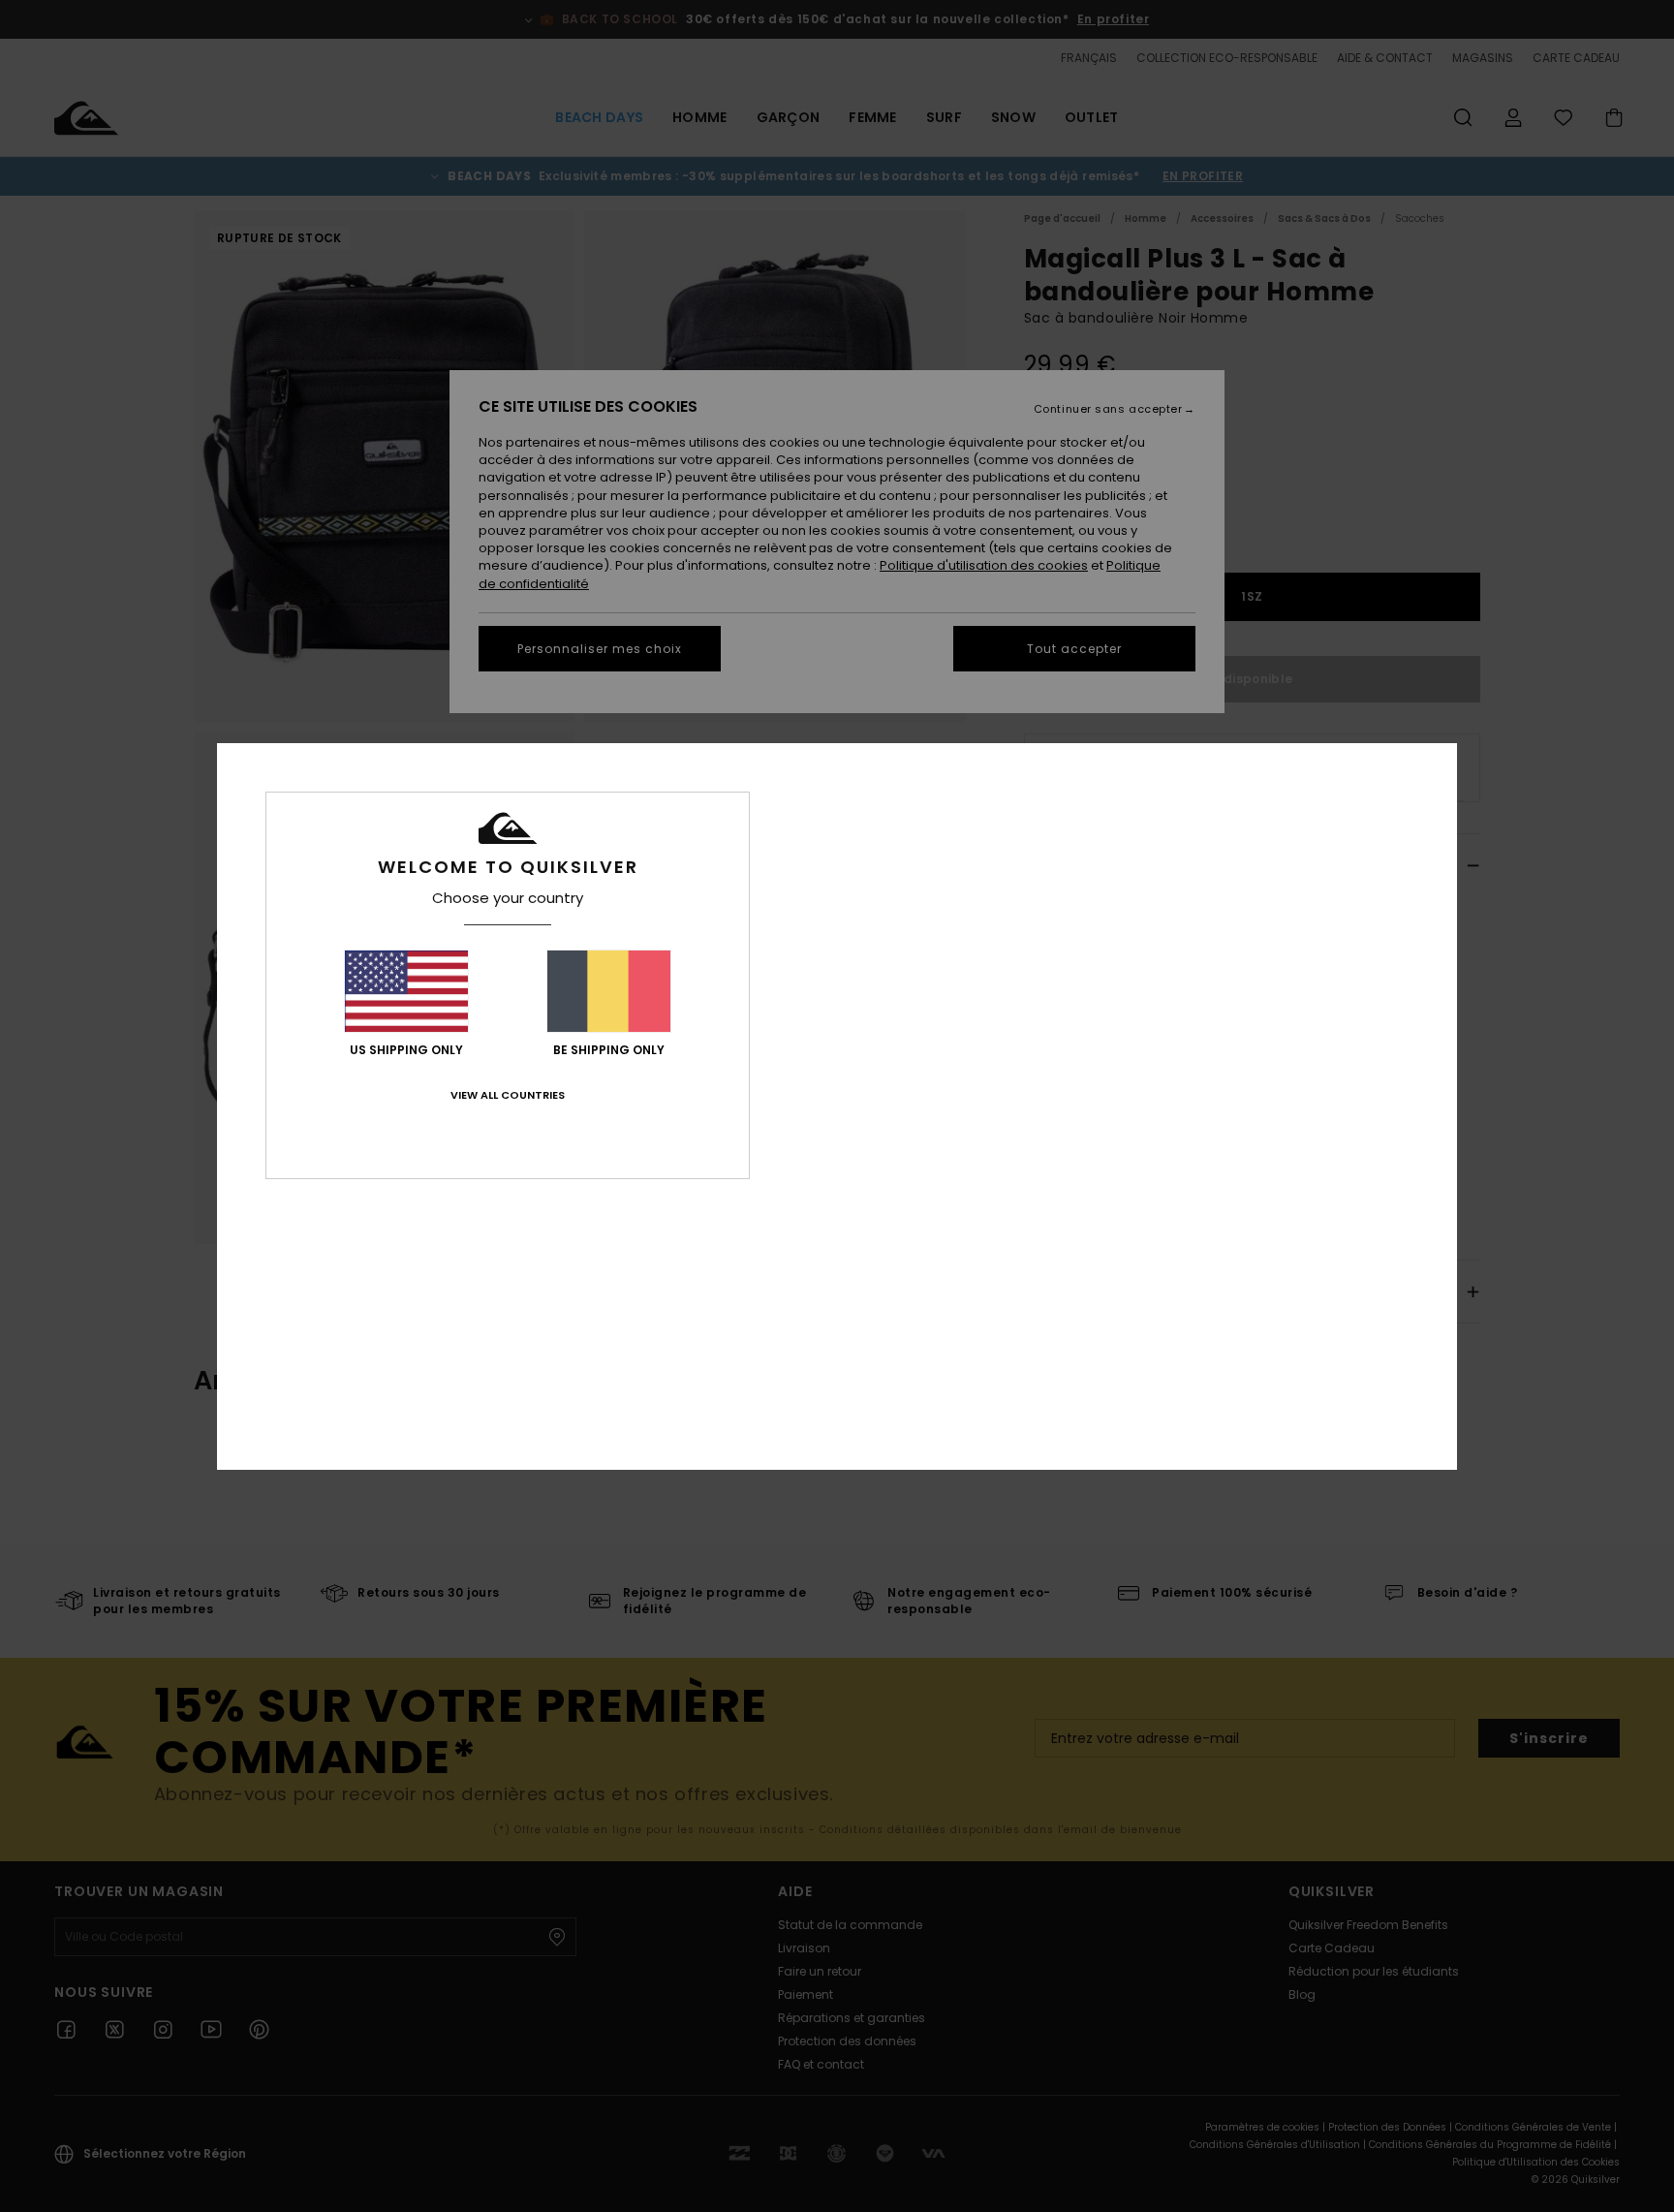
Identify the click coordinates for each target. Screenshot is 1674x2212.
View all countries (508, 1095)
